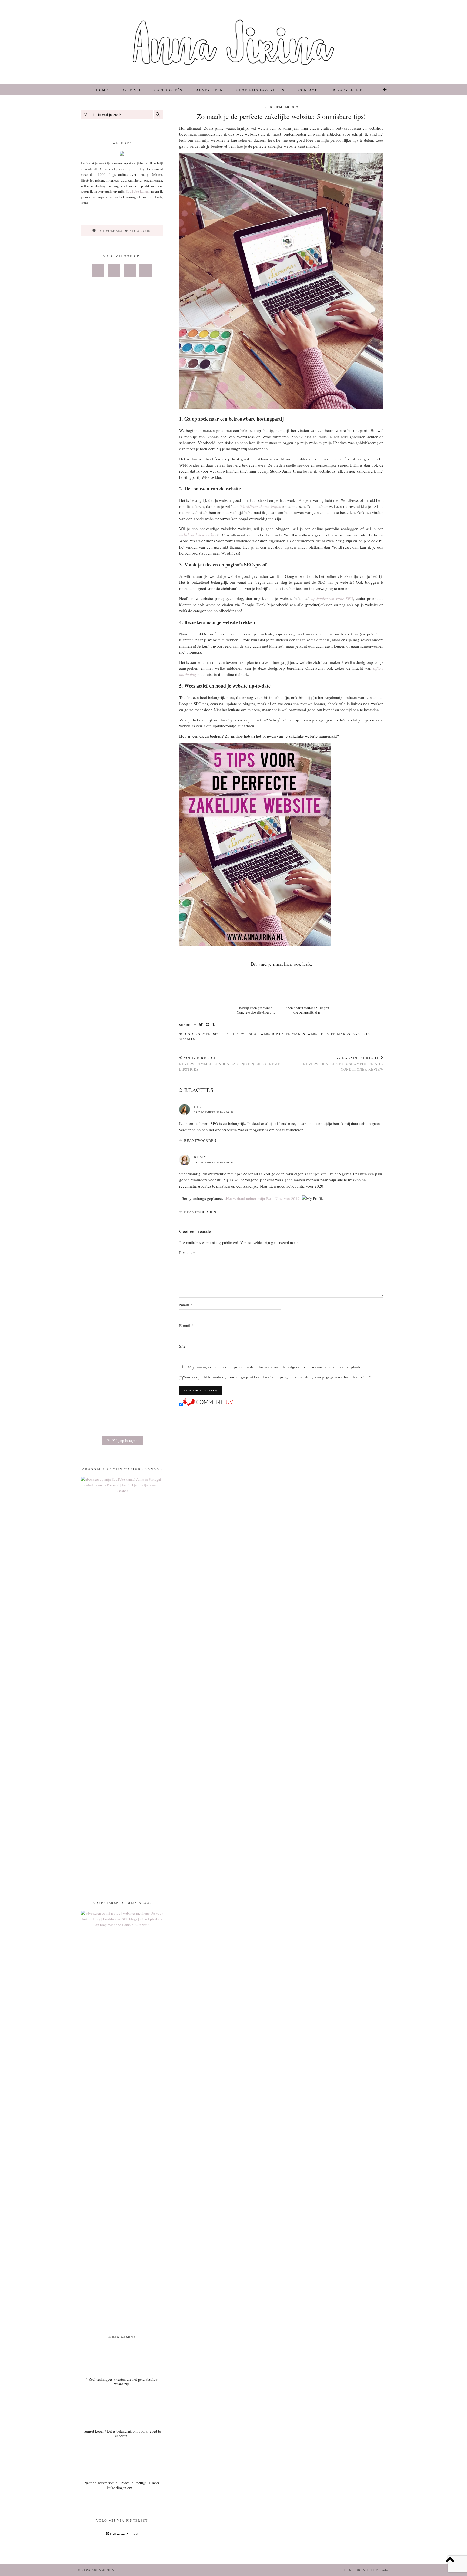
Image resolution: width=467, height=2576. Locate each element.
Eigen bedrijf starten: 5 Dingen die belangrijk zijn (307, 1010)
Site (182, 1346)
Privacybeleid (347, 90)
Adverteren (210, 90)
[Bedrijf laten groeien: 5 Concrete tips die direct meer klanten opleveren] (256, 987)
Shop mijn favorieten (261, 90)
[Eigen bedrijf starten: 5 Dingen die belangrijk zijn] (307, 987)
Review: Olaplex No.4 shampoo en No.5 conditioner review (343, 1063)
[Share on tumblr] (214, 1025)
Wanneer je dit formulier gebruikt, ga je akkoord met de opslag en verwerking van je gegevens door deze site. (277, 1377)
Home (102, 90)
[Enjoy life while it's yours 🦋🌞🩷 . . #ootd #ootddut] (122, 379)
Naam (186, 1305)
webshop (250, 1034)
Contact (308, 90)
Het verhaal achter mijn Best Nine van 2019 (263, 1198)
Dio (198, 1107)
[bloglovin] (385, 90)
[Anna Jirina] (234, 42)
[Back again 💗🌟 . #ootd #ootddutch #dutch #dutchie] (94, 555)
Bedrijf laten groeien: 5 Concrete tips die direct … (256, 1010)
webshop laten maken (198, 535)
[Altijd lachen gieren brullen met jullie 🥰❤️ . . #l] (94, 807)
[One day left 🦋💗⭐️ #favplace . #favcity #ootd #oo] (122, 549)
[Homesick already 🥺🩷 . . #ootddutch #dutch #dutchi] (94, 387)
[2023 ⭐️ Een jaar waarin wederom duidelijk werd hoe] (150, 594)
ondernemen (198, 1034)
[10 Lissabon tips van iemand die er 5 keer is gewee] (122, 1074)
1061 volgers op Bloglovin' (124, 230)
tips (235, 1034)
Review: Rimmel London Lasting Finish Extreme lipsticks (230, 1063)
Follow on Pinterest (124, 2534)
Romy (200, 1157)
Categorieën (169, 90)
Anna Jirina (103, 2570)
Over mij (131, 90)
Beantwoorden (200, 1140)
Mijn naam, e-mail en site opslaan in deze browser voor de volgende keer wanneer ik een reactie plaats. (275, 1367)
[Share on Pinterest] (208, 1025)
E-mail (186, 1325)
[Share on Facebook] (195, 1025)
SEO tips (221, 1034)
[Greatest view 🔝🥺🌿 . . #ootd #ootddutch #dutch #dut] (150, 385)
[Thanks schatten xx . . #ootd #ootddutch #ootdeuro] (150, 798)
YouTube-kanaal (138, 191)
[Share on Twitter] (201, 1025)
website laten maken (329, 1034)
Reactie (187, 1252)
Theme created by (366, 2570)
